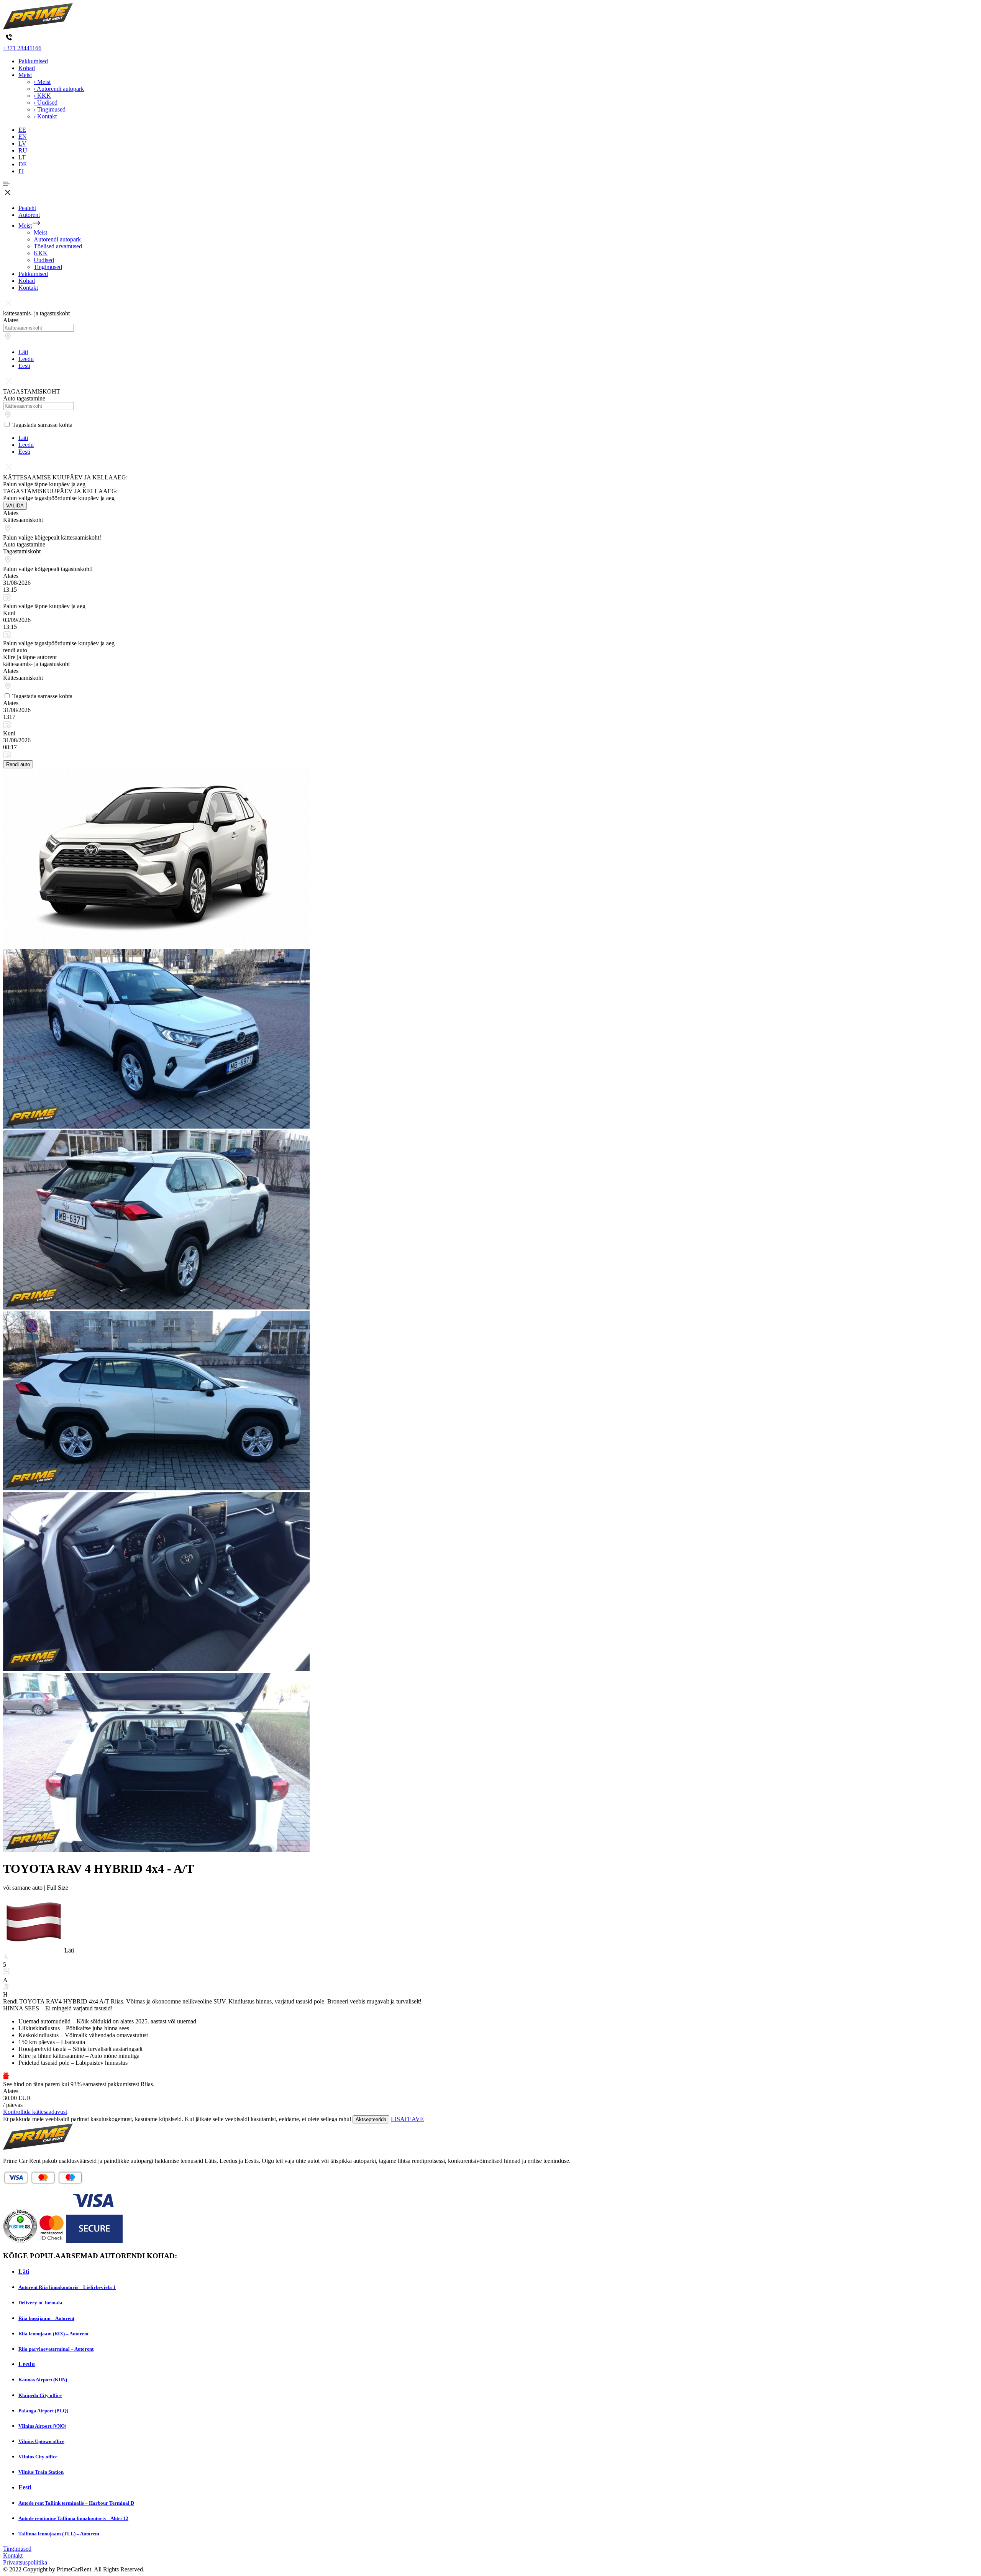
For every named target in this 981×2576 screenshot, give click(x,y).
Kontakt (28, 288)
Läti (23, 352)
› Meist (42, 82)
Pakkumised (33, 61)
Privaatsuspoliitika (25, 2562)
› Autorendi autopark (59, 89)
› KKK (42, 96)
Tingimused (48, 267)
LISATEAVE (407, 2119)
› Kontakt (45, 116)
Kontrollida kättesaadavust (35, 2112)
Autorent (29, 215)
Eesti (24, 366)
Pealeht (27, 208)
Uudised (44, 260)
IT (21, 171)
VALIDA (15, 506)
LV (22, 144)
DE (23, 164)
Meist (25, 75)
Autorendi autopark (57, 239)
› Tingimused (50, 109)
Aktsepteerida (371, 2119)
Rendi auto (18, 764)
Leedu (26, 359)
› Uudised (46, 103)
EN (23, 137)
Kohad (27, 68)
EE (22, 130)
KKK (41, 253)
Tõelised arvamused (58, 246)
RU (23, 150)
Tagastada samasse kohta (42, 425)
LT (22, 157)
